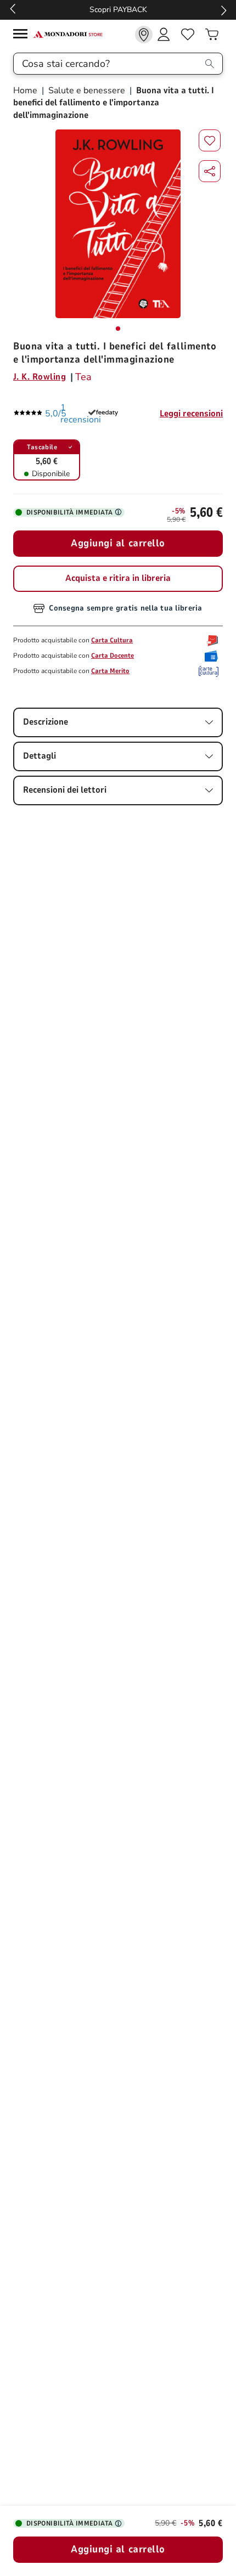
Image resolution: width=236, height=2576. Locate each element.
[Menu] (23, 35)
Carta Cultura (112, 640)
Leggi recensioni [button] (191, 414)
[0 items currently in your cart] (212, 35)
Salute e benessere (87, 91)
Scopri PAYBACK (118, 10)
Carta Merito (110, 671)
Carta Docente (113, 656)
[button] (210, 171)
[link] (144, 35)
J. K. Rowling (40, 377)
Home (26, 91)
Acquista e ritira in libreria (118, 578)
